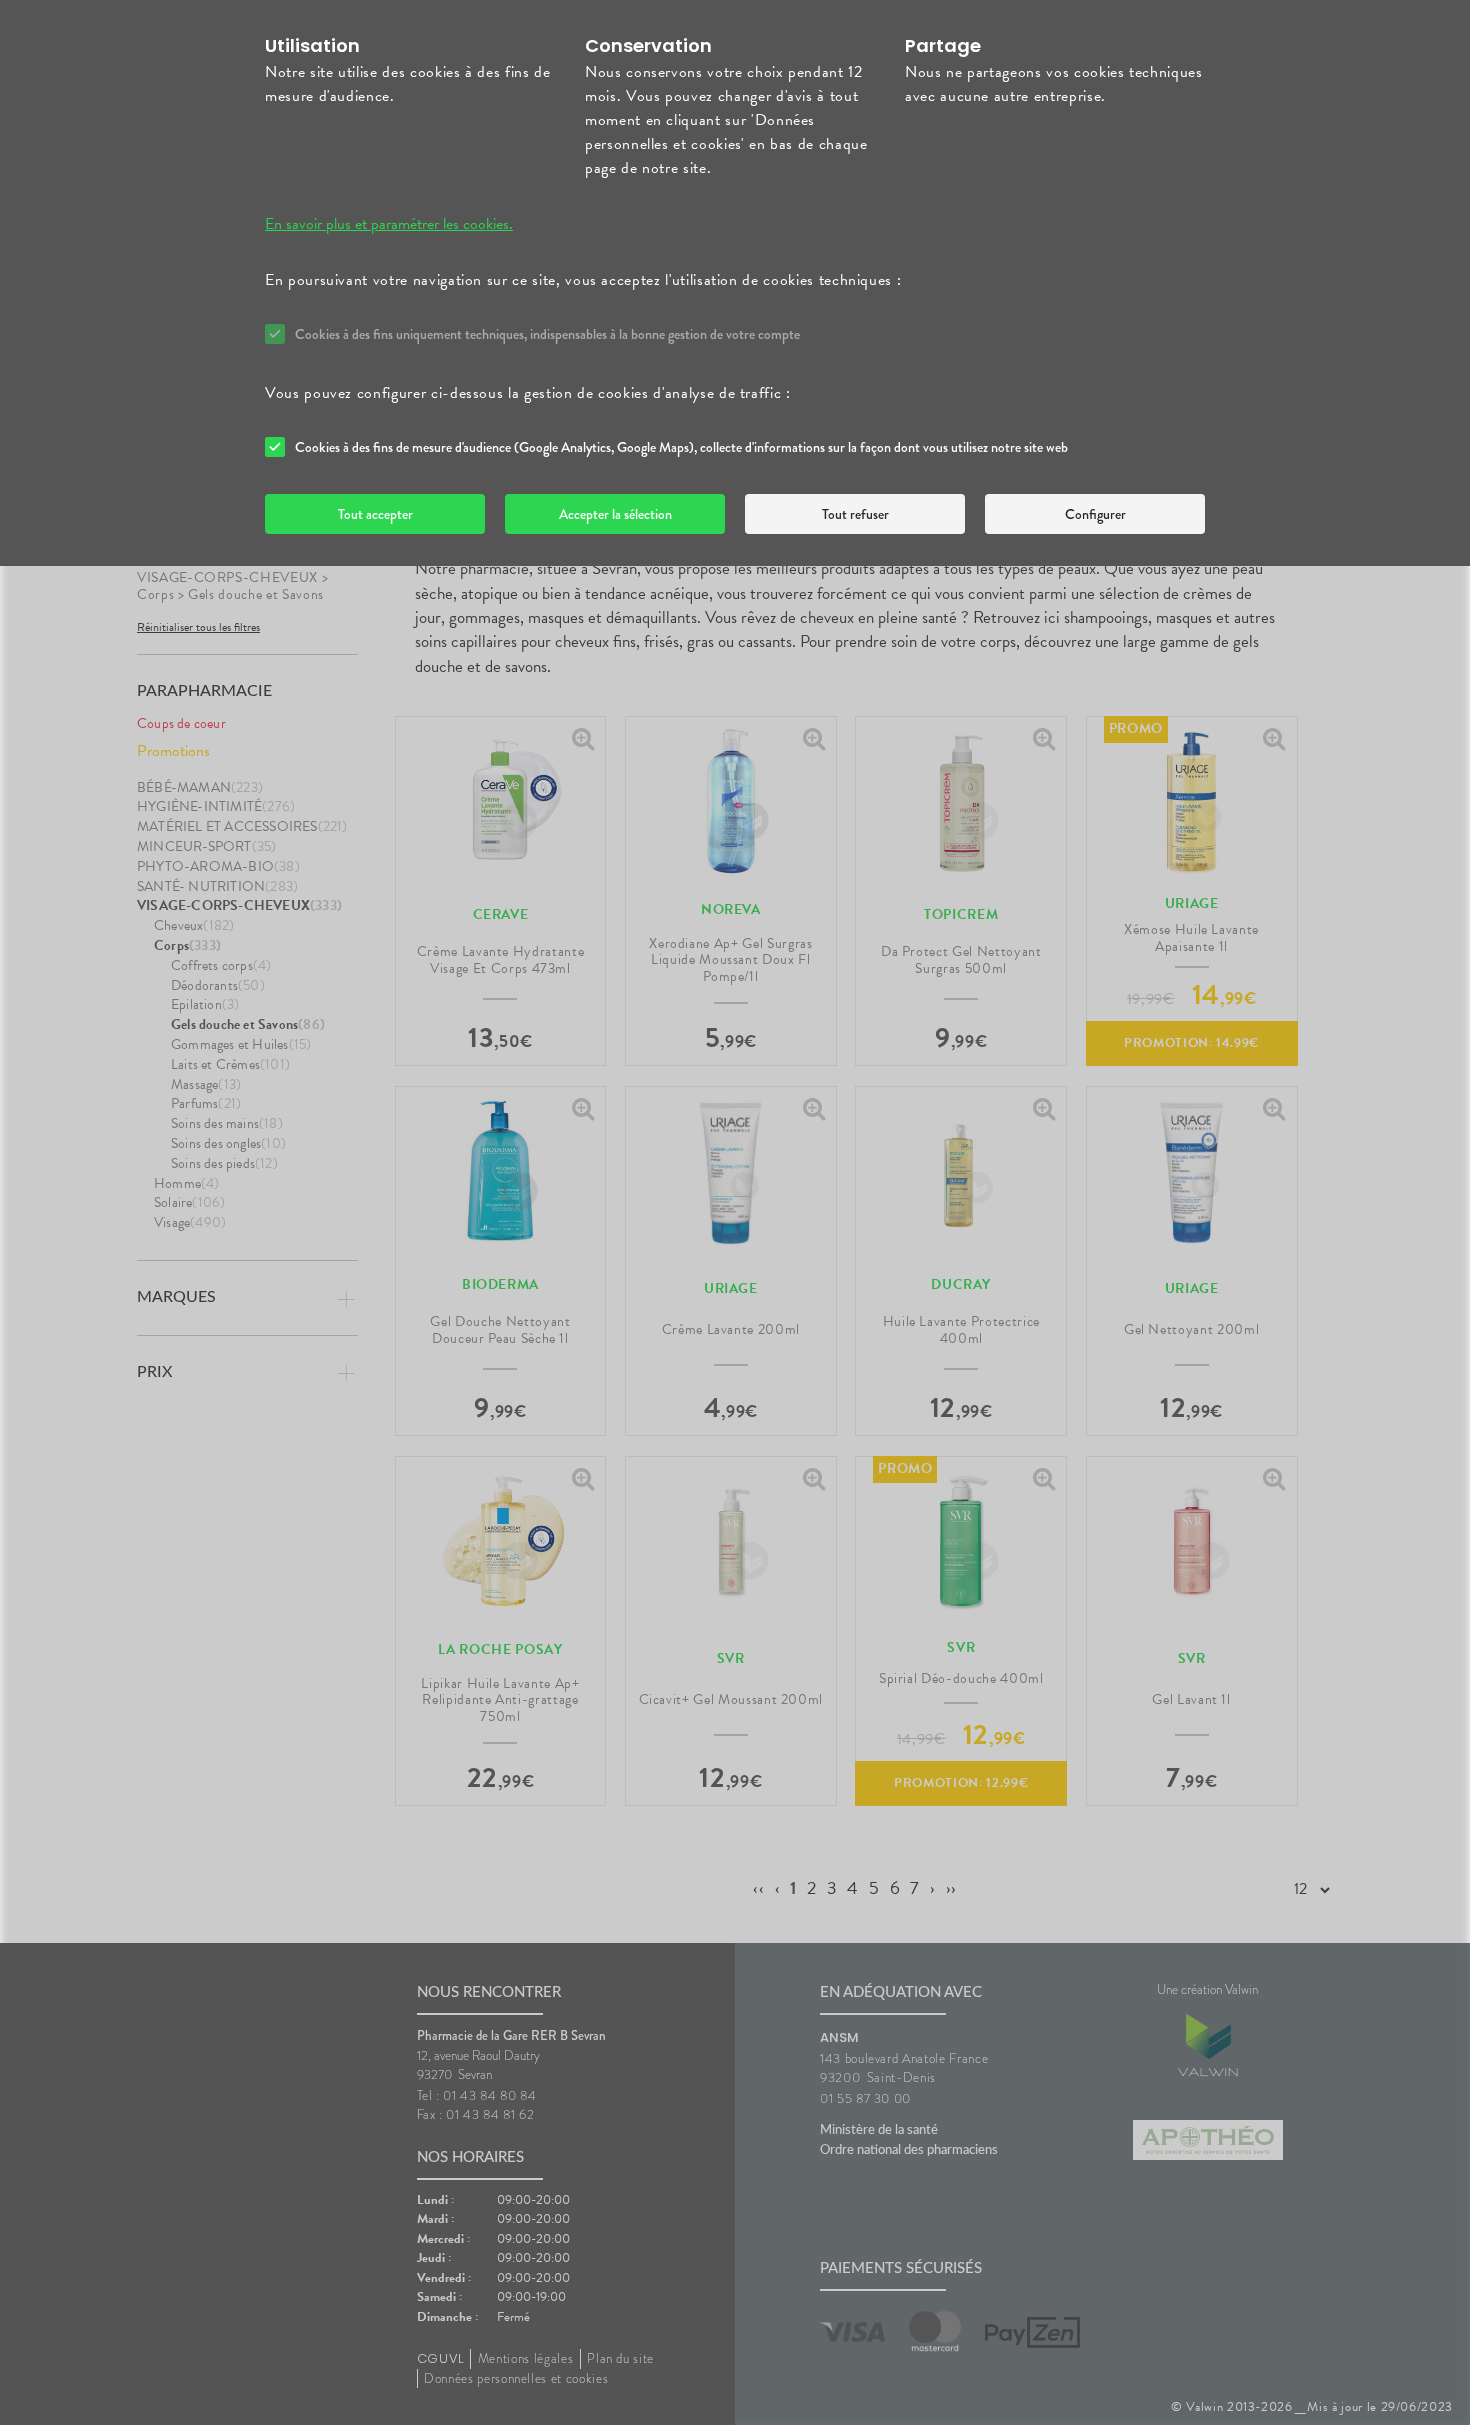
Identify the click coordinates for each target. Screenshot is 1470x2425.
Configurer (1095, 514)
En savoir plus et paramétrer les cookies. (389, 224)
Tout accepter (375, 514)
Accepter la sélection (615, 514)
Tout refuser (855, 514)
